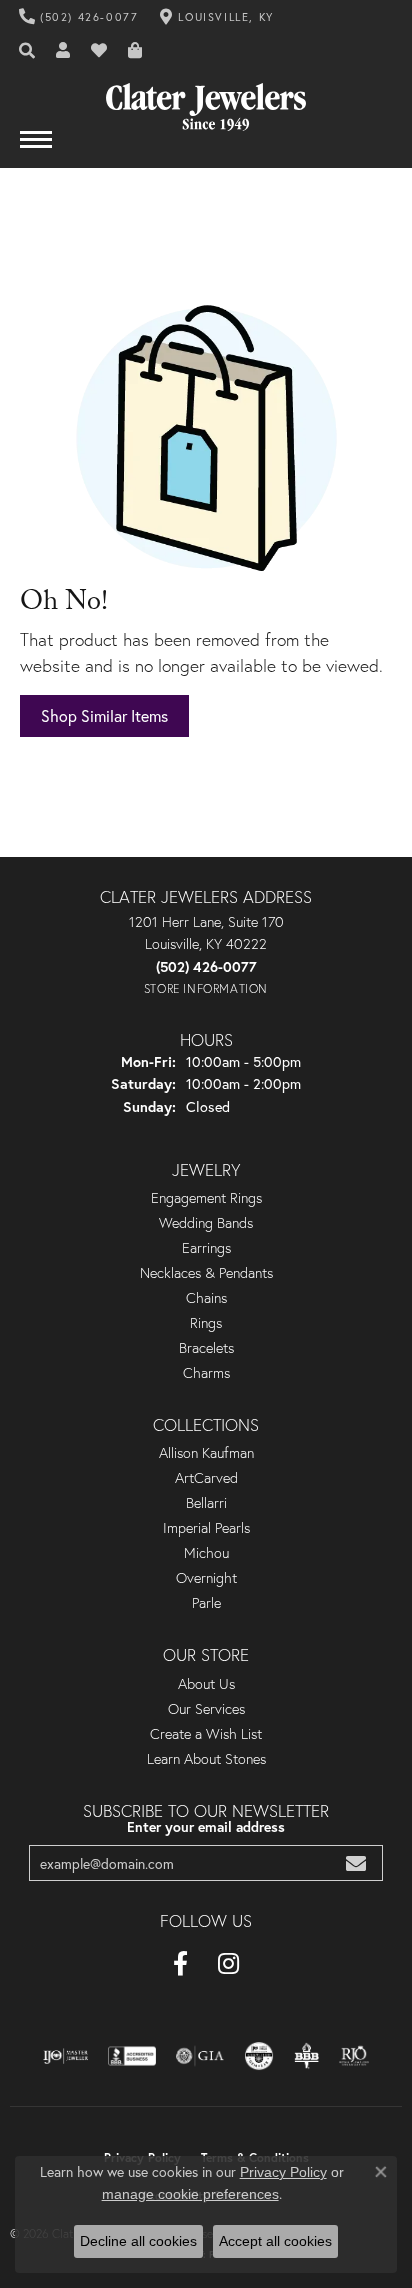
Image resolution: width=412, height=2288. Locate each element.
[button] (28, 51)
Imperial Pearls (206, 1528)
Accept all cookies (275, 2241)
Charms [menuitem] (206, 1373)
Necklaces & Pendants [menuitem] (206, 1273)
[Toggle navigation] (36, 149)
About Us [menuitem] (206, 1684)
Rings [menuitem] (206, 1323)
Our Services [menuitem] (206, 1709)
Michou (206, 1553)
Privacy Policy (283, 2172)
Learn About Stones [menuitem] (206, 1759)
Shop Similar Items (104, 715)
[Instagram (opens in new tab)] (228, 1964)
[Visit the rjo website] (354, 2056)
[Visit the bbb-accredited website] (132, 2056)
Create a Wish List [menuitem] (206, 1734)
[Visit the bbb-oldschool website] (306, 2056)
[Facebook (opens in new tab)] (180, 1964)
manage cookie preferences (190, 2194)
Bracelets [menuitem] (206, 1348)
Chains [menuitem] (206, 1298)
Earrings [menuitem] (206, 1248)
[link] (79, 17)
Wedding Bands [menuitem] (206, 1223)
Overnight (206, 1578)
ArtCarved (206, 1478)
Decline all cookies (138, 2241)
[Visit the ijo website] (65, 2056)
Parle (206, 1603)
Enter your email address (206, 1827)
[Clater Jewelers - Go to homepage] (206, 99)
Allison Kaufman (206, 1453)
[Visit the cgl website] (259, 2056)
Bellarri (206, 1503)
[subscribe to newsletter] (356, 1863)
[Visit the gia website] (200, 2056)
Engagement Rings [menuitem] (206, 1198)
